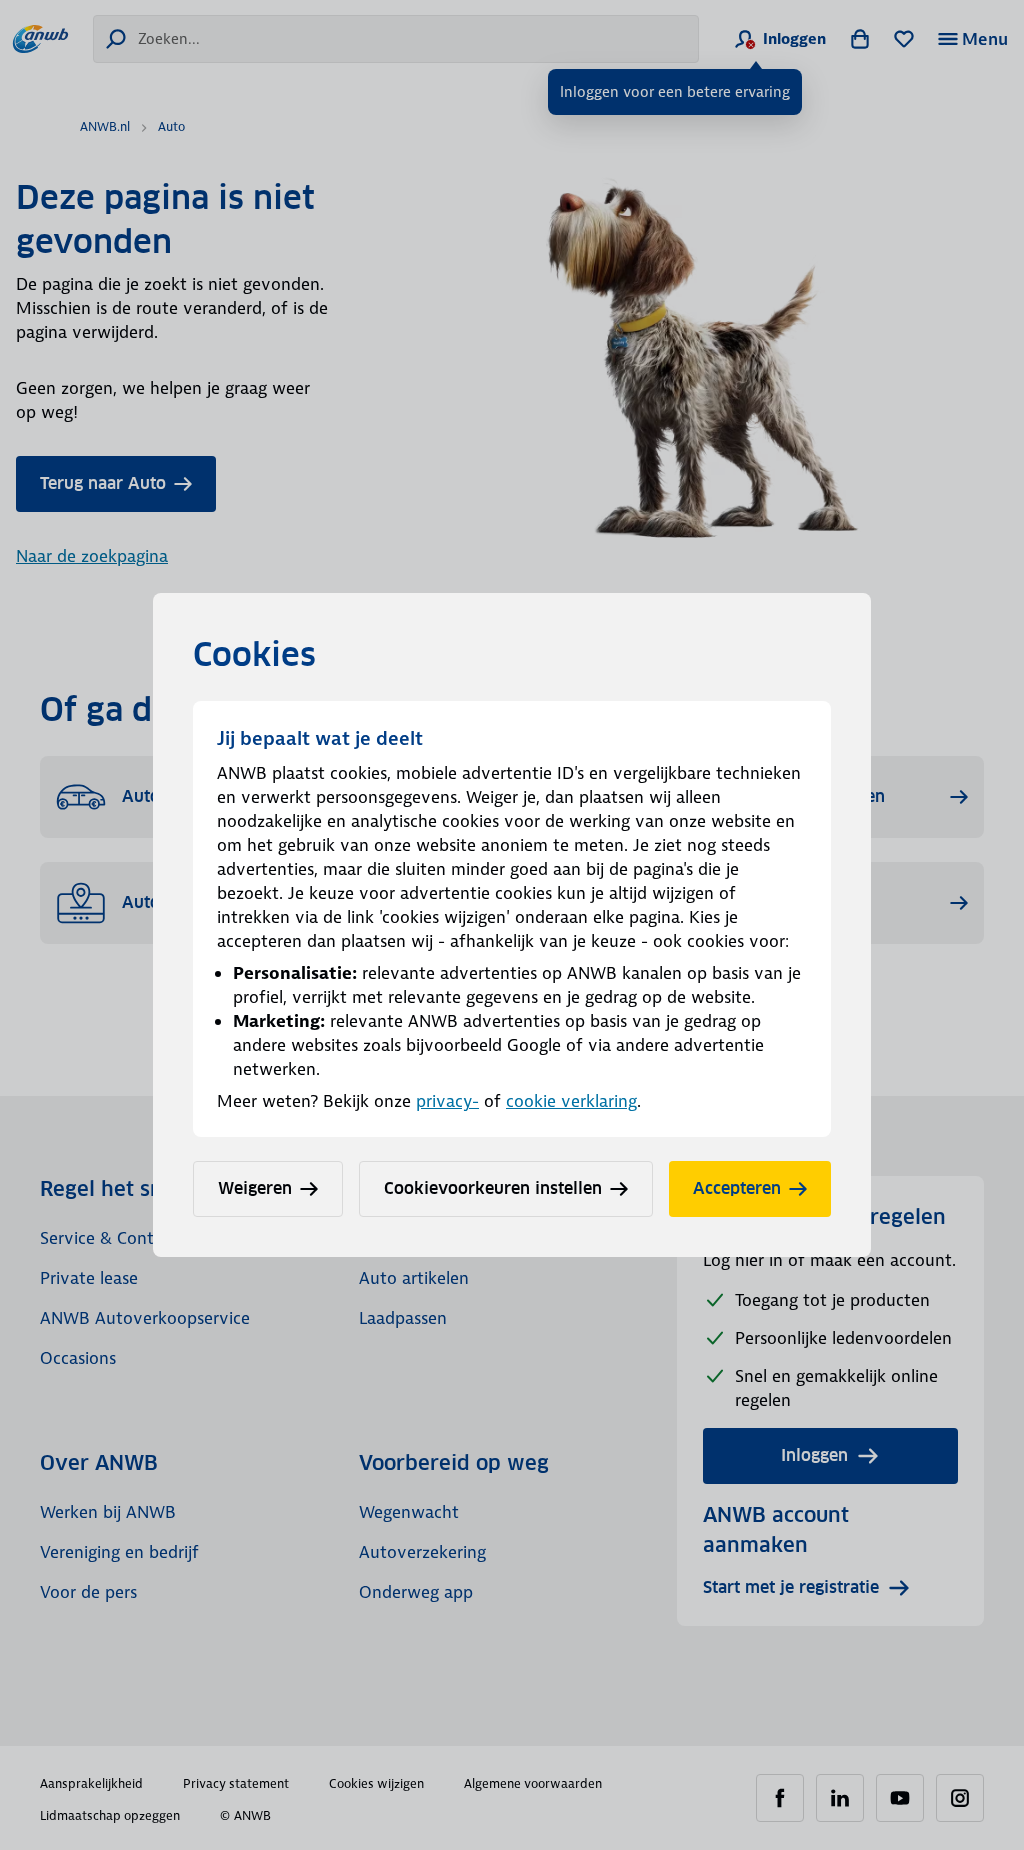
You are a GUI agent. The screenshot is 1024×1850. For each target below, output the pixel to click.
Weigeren (255, 1188)
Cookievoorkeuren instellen (493, 1188)
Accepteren (737, 1188)
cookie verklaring (571, 1101)
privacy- (447, 1101)
